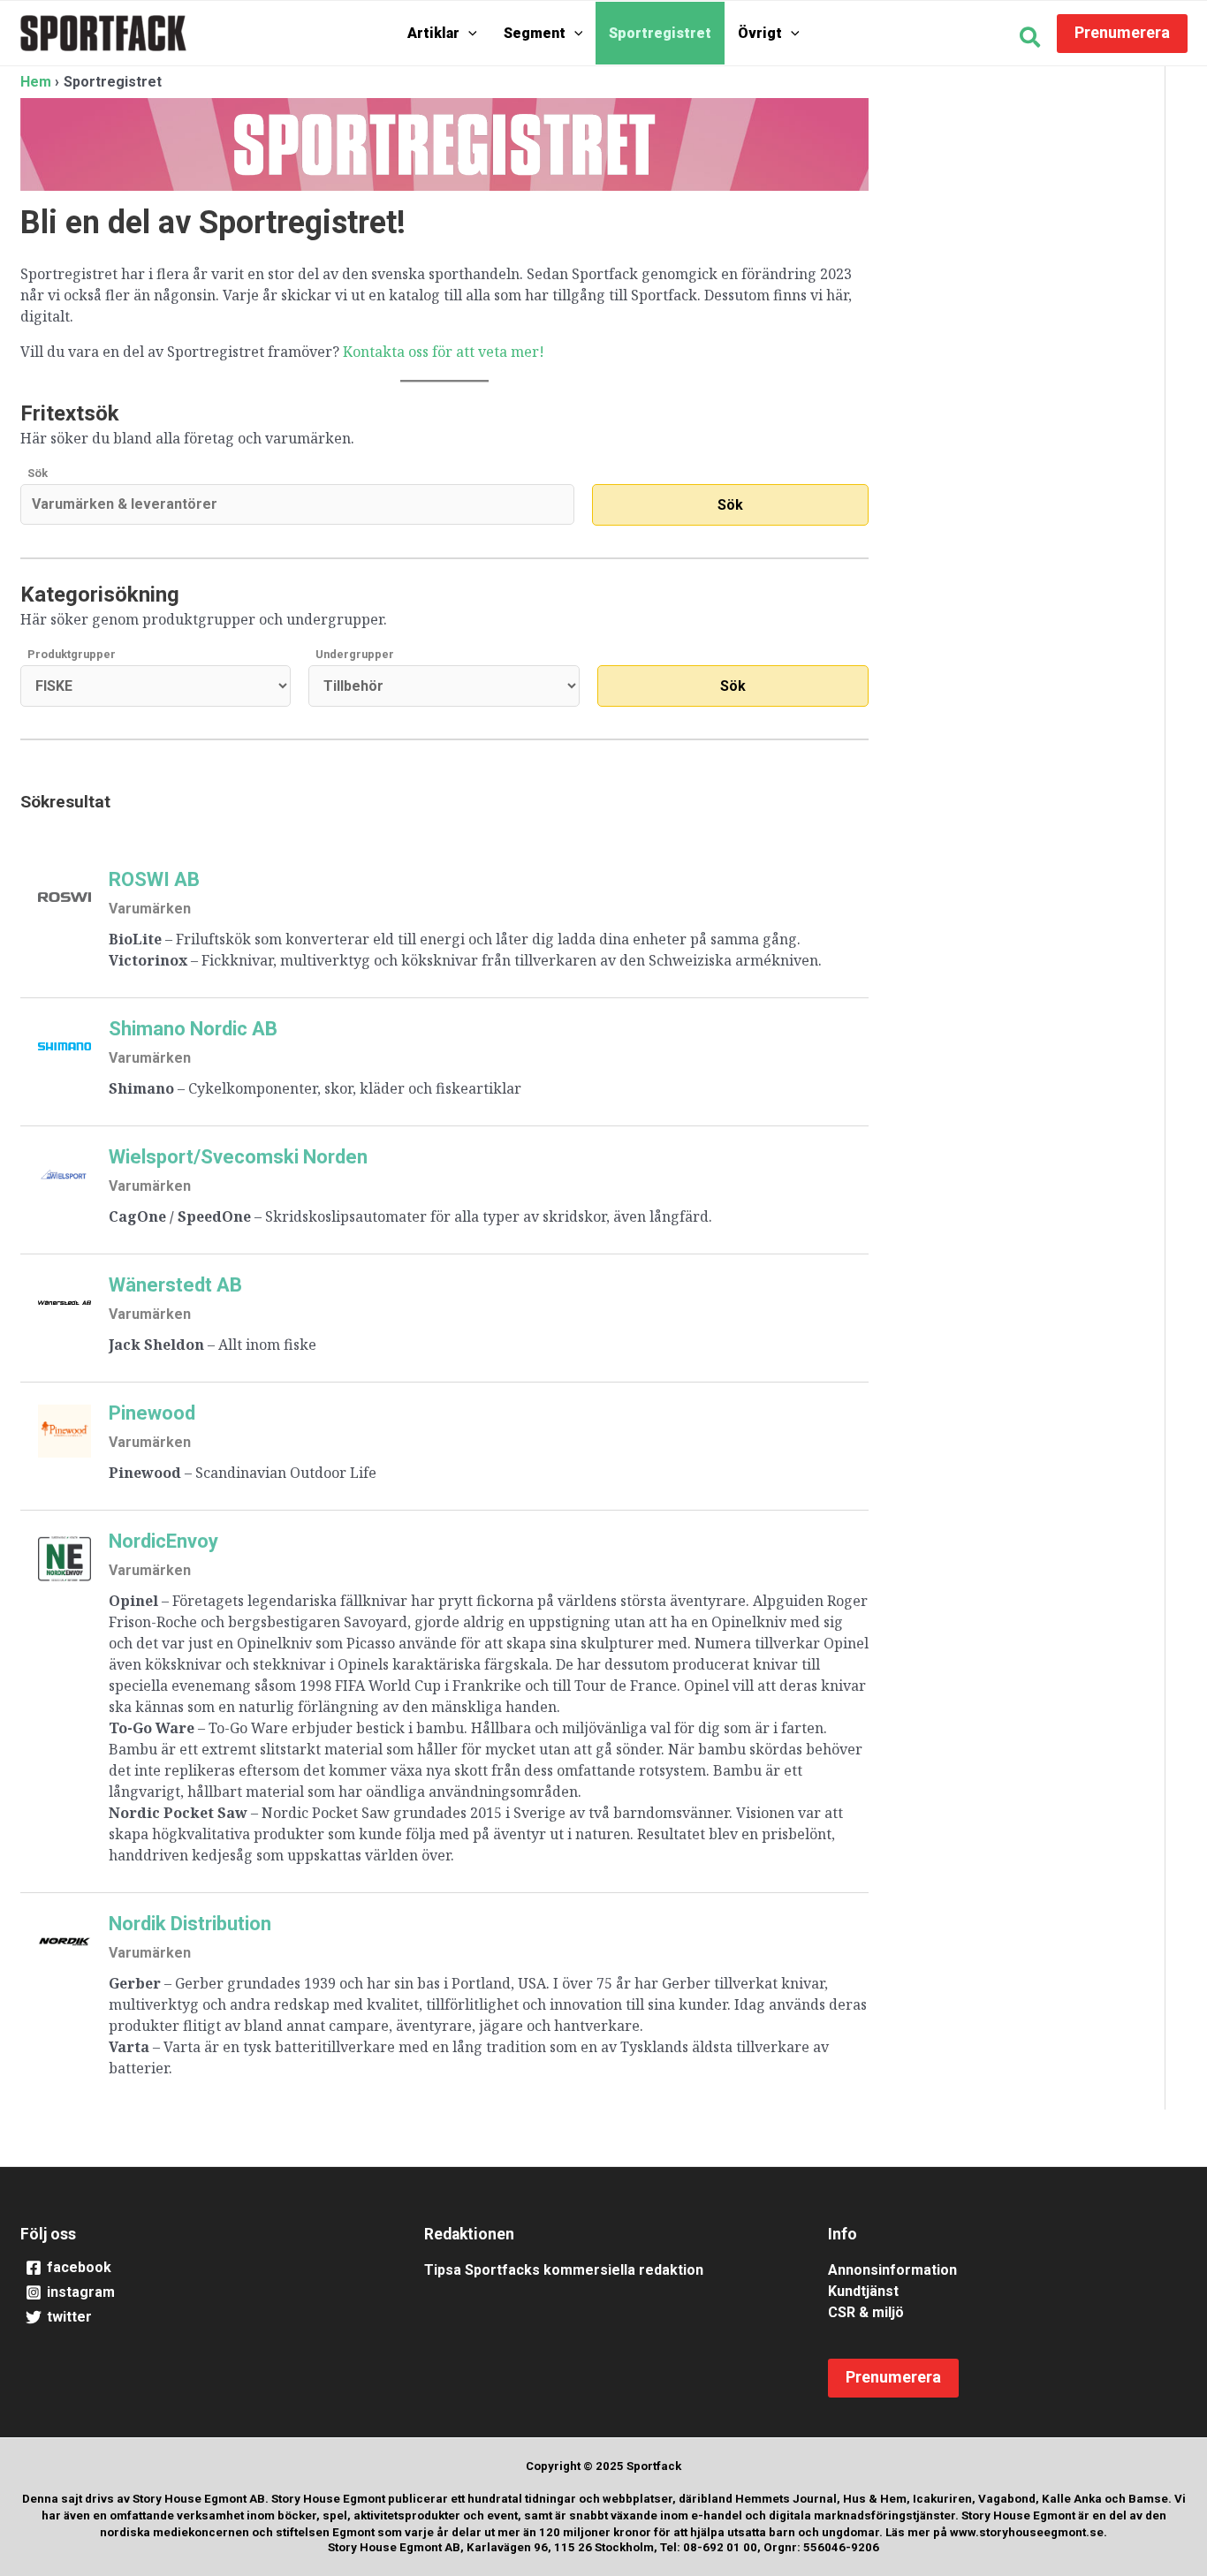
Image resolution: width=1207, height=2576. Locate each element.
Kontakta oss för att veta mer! (444, 352)
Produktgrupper (72, 654)
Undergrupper (355, 654)
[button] (468, 34)
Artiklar (433, 33)
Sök (38, 473)
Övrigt (760, 33)
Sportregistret (660, 33)
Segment (535, 33)
